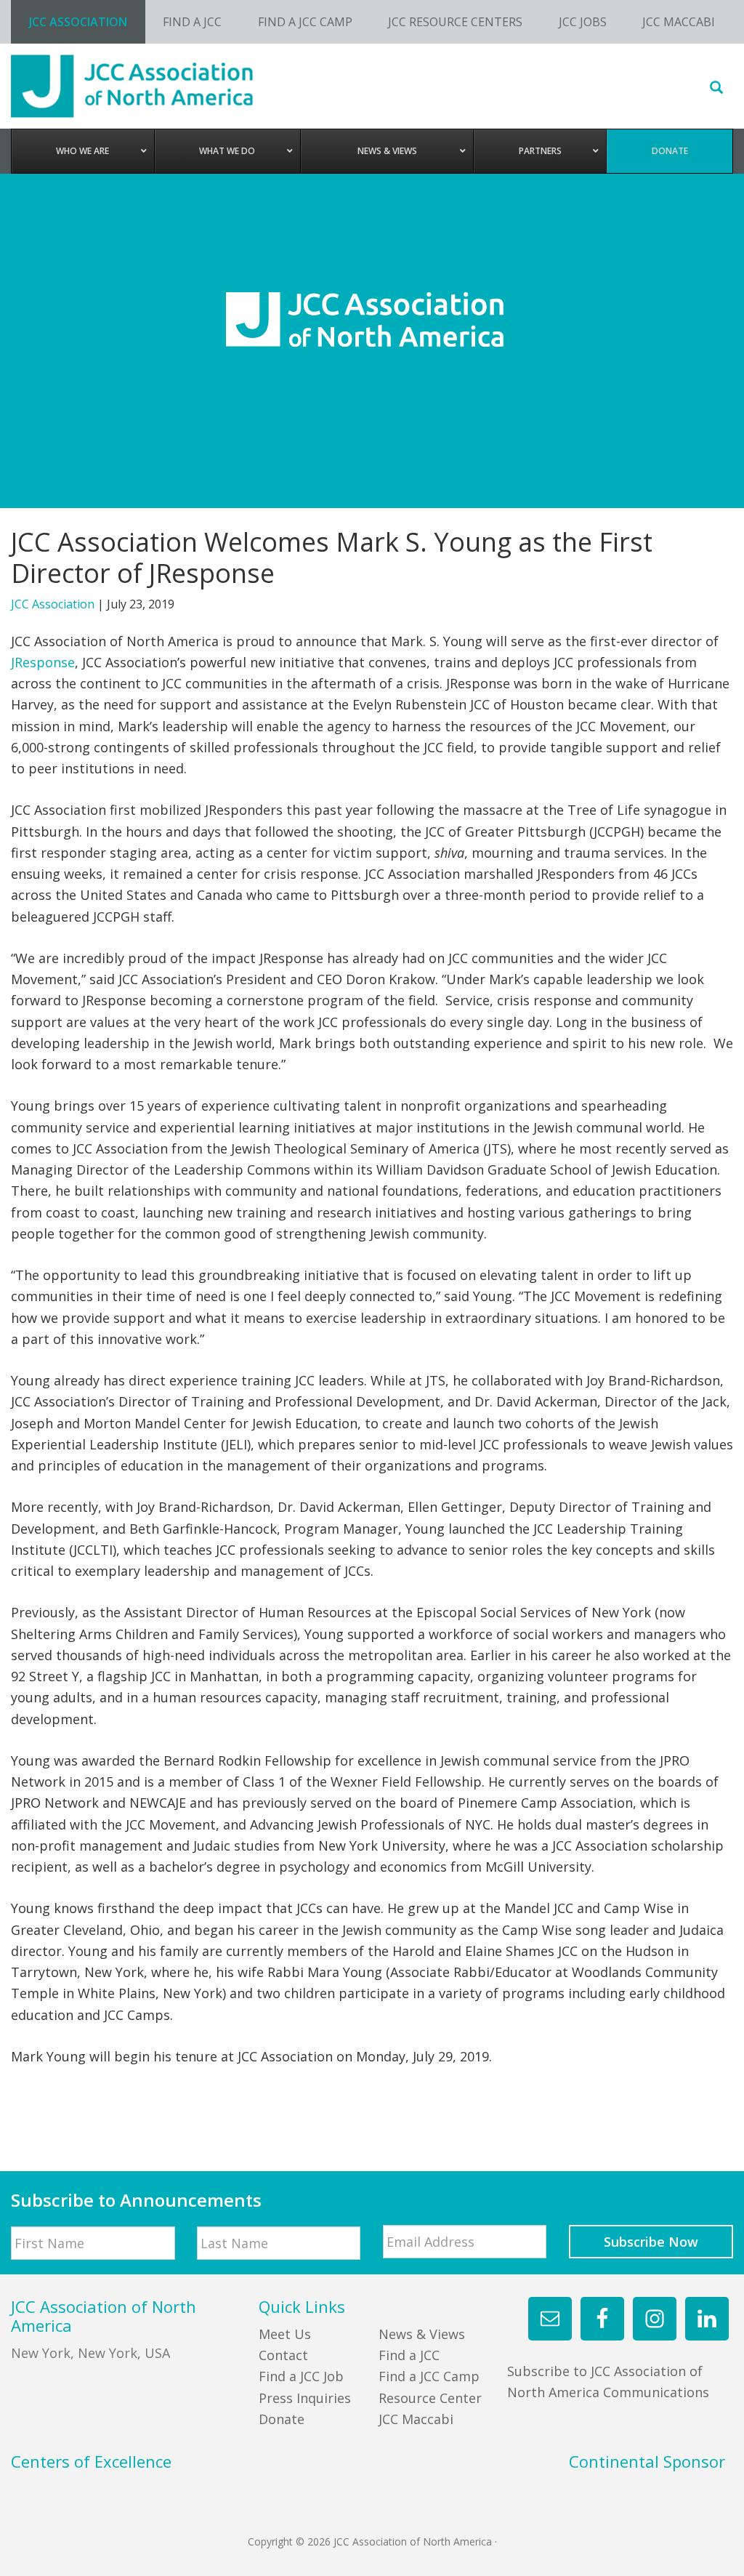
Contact (283, 2355)
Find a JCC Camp (429, 2376)
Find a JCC (409, 2355)
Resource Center (430, 2398)
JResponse (43, 662)
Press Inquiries (305, 2398)
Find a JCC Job (301, 2376)
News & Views (422, 2334)
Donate (282, 2419)
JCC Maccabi (416, 2419)
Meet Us (285, 2334)
